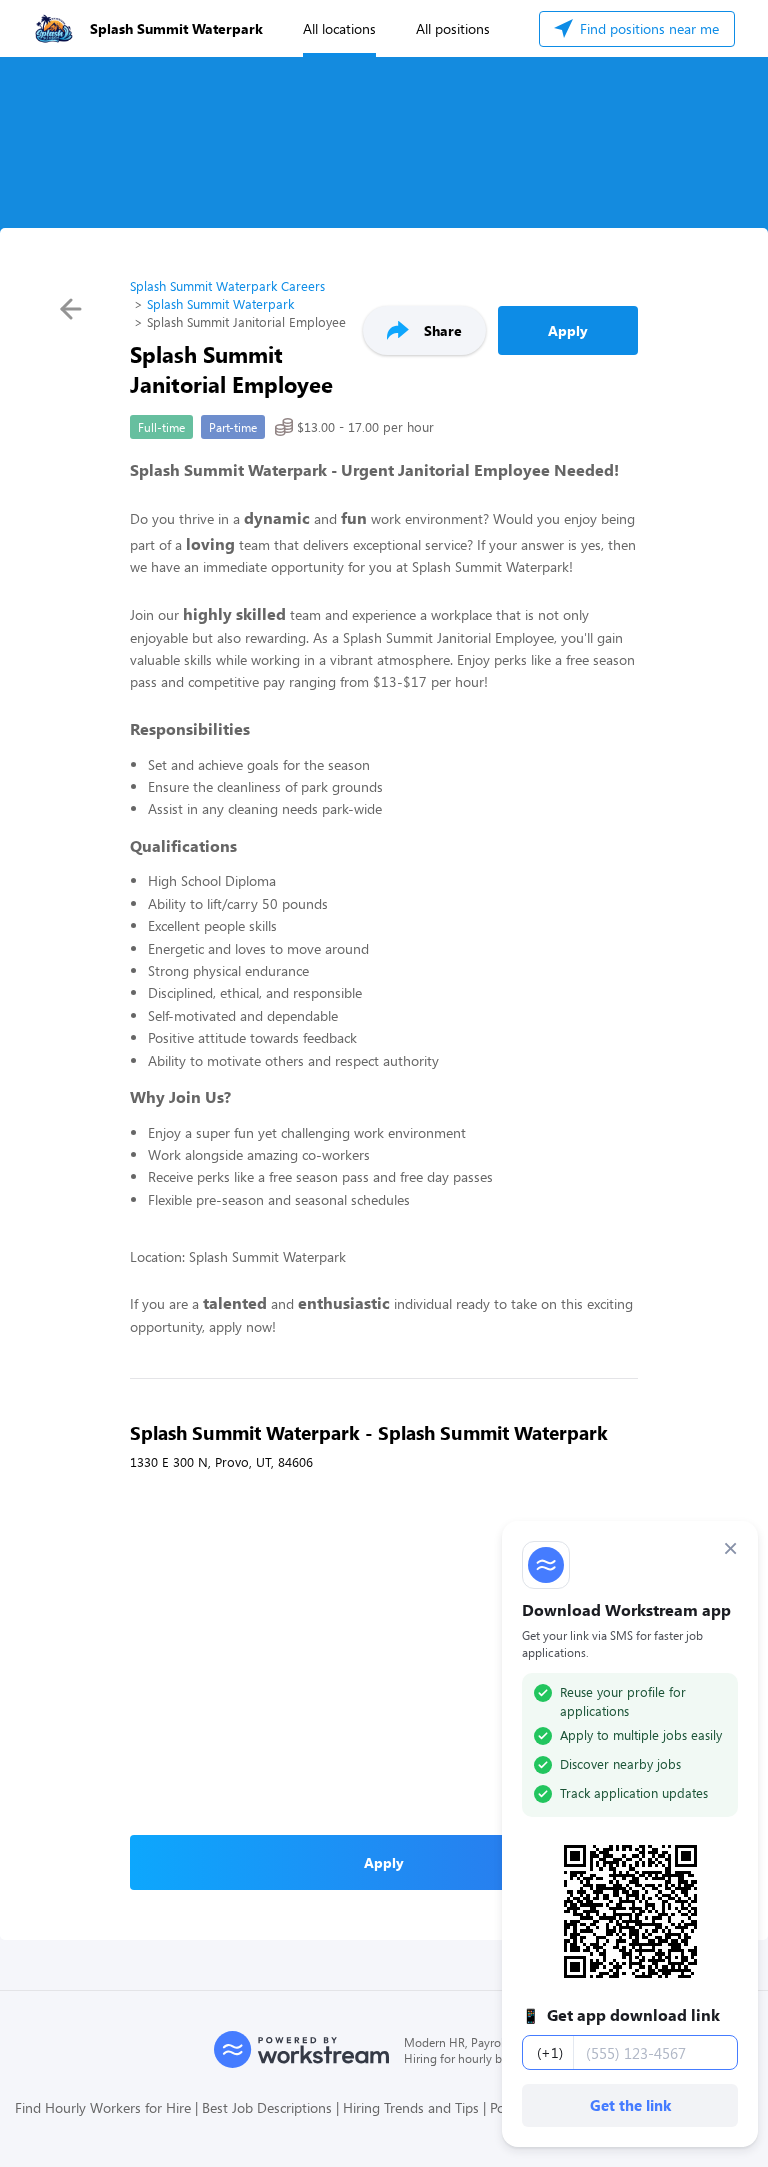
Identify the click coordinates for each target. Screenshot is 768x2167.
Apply (568, 330)
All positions (453, 28)
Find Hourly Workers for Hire (103, 2107)
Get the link (630, 2105)
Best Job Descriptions (267, 2107)
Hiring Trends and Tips (411, 2107)
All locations (339, 28)
